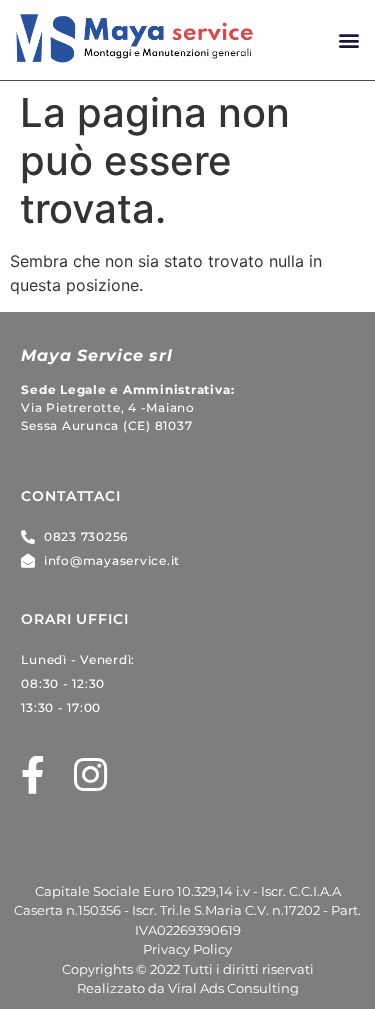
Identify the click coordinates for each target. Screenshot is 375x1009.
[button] (348, 40)
